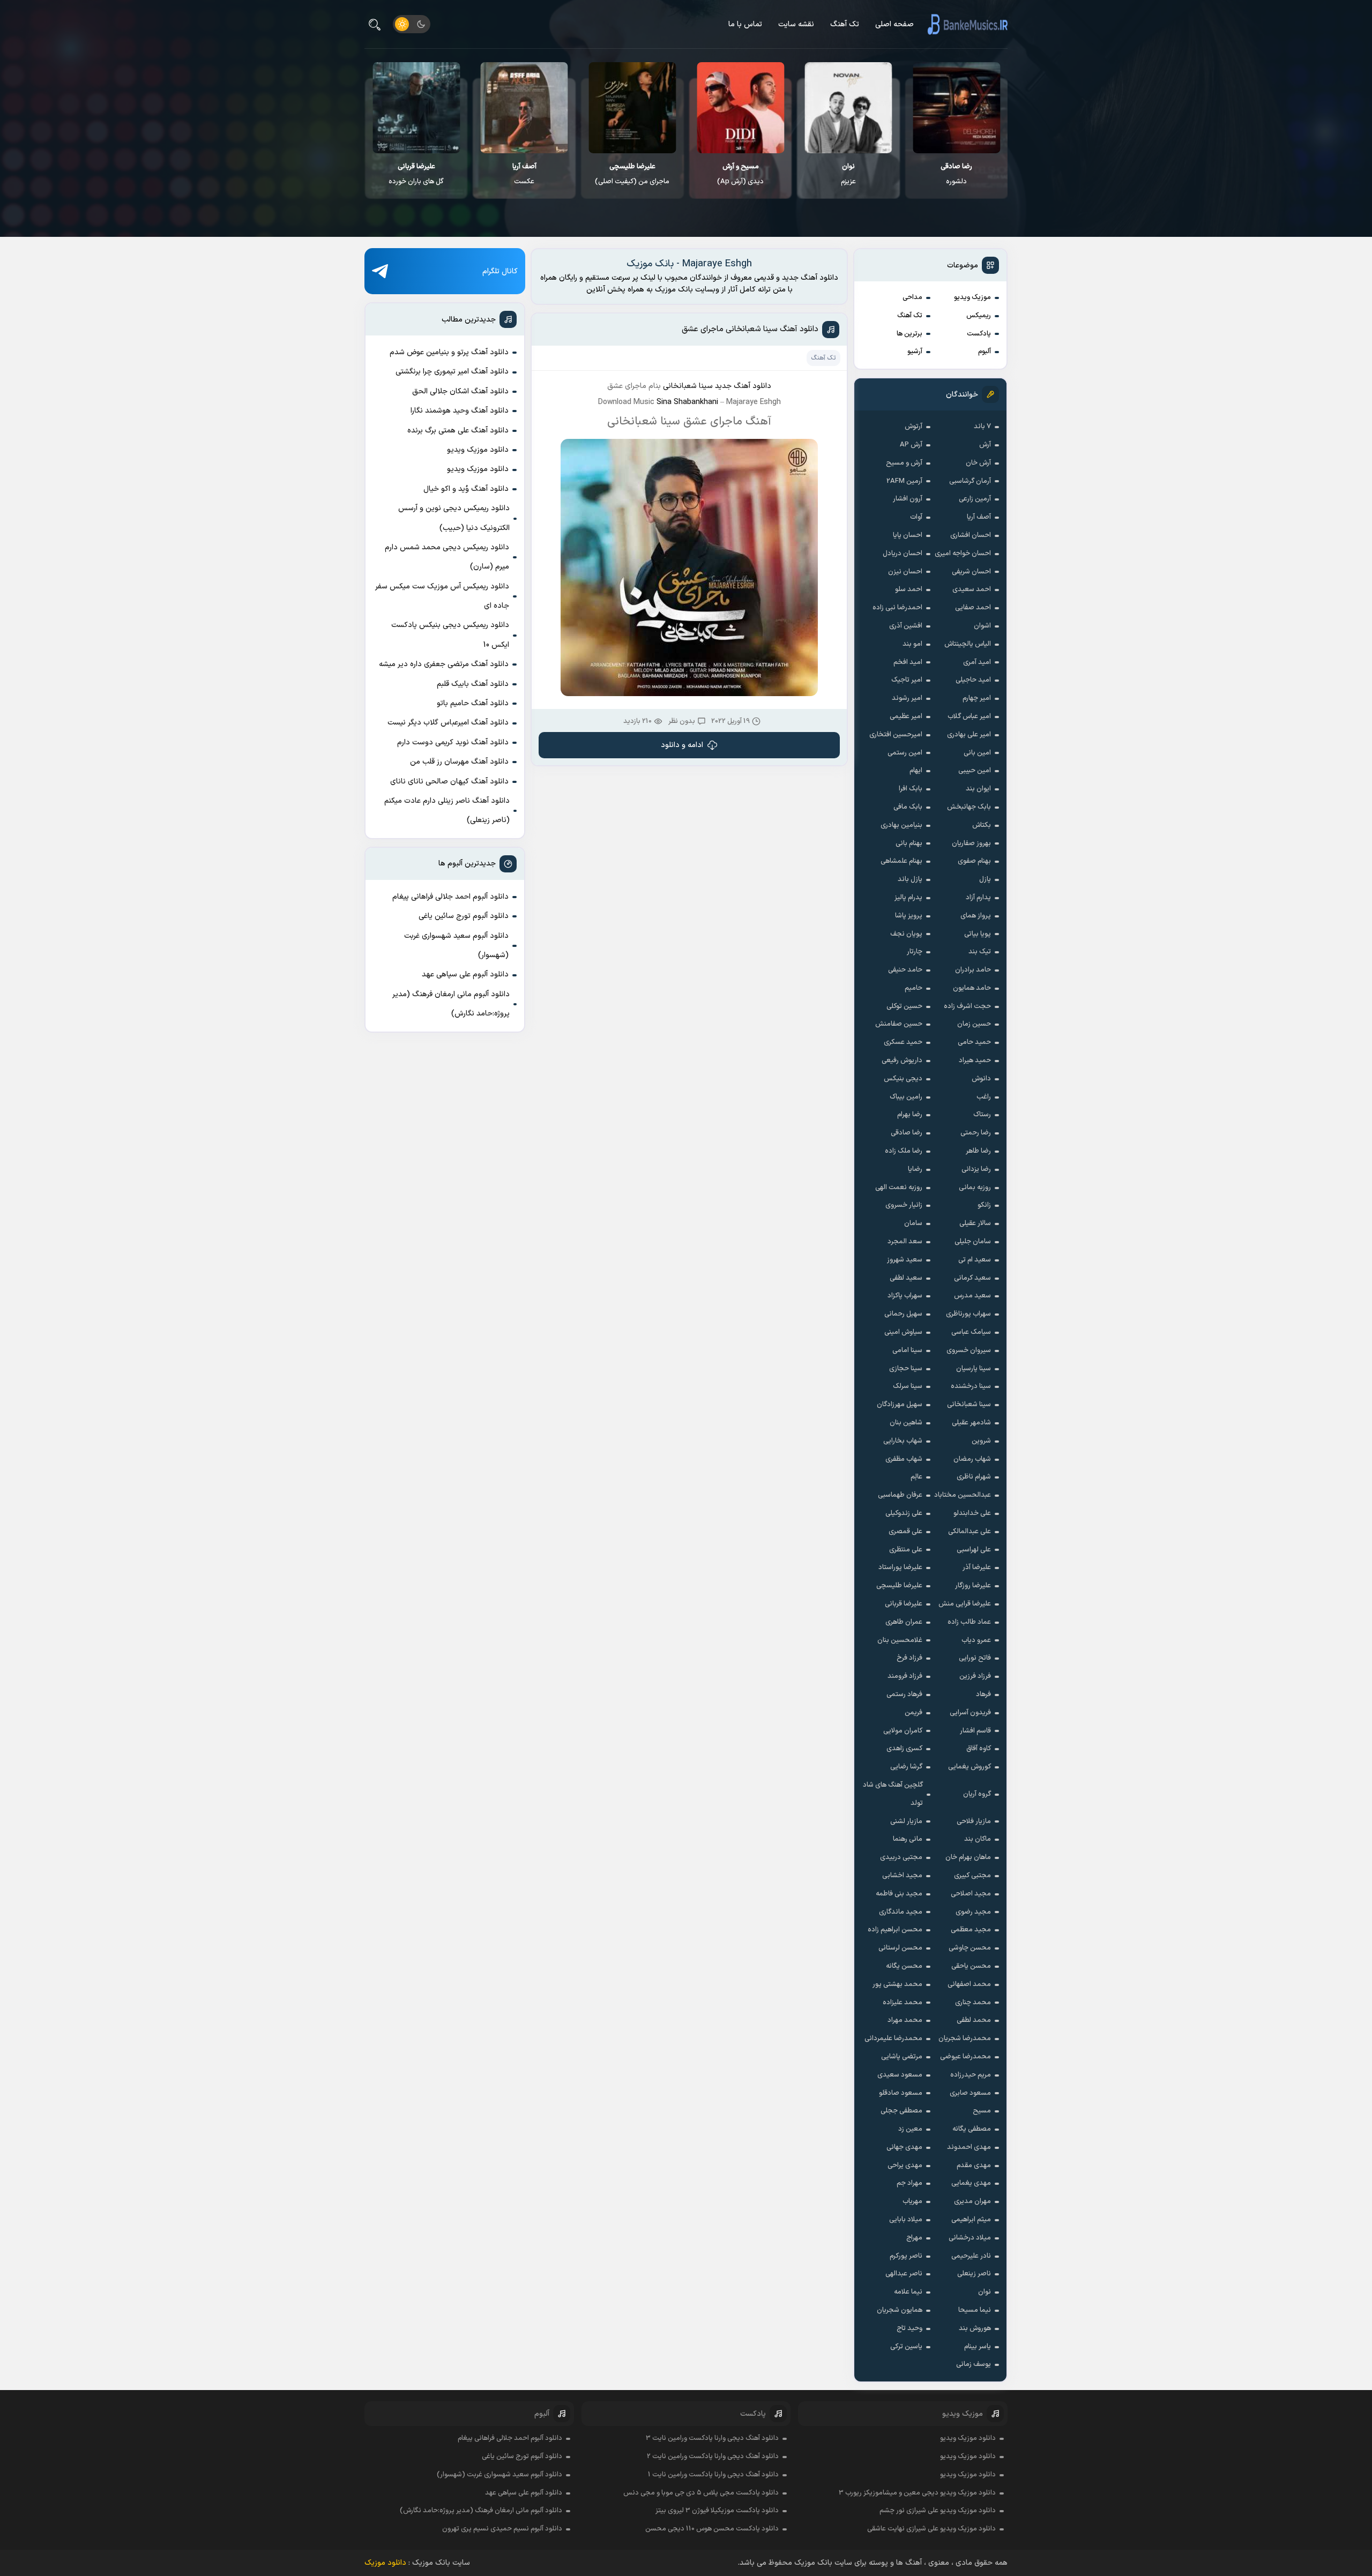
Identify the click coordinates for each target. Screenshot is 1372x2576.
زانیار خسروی (904, 1205)
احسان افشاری (971, 535)
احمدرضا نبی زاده (897, 608)
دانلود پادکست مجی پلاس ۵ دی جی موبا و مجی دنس (701, 2493)
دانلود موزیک (385, 2563)
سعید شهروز (905, 1260)
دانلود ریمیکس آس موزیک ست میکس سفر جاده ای (442, 596)
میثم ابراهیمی (971, 2220)
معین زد (910, 2129)
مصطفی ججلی (901, 2111)
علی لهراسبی (974, 1550)
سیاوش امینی (903, 1332)
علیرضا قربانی (904, 1604)
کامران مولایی (903, 1731)
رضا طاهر (978, 1151)
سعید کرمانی (972, 1278)
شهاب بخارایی (903, 1441)
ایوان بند (978, 789)
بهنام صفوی (974, 861)
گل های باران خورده (524, 174)
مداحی (912, 297)
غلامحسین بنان (900, 1640)
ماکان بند (978, 1839)
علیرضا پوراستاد (900, 1567)
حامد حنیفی (905, 970)
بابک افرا (911, 789)
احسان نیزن (905, 572)
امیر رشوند (907, 698)
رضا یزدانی (976, 1169)
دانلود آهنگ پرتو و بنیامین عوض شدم (449, 352)
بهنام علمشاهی (901, 861)
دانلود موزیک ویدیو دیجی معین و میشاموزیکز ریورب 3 (917, 2493)
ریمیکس (979, 316)
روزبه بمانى (975, 1188)
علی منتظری (906, 1550)
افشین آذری (906, 626)
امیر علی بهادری (969, 735)
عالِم (916, 1477)
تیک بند (980, 952)
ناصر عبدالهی (904, 2274)
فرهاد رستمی (904, 1694)
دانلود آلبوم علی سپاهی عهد (465, 975)
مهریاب (912, 2201)
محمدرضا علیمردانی (893, 2039)
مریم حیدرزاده (971, 2075)
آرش (985, 445)
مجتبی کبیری (972, 1876)
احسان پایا (908, 535)
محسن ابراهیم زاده (895, 1930)
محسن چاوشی (970, 1948)
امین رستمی (905, 753)
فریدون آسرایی (970, 1713)
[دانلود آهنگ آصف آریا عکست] (633, 108)
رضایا (915, 1169)
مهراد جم (909, 2183)
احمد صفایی (973, 608)
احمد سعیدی (972, 589)
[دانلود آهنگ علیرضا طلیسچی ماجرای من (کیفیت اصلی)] (740, 108)
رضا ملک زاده (904, 1151)
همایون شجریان (900, 2310)
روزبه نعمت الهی (899, 1188)
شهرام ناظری (974, 1477)
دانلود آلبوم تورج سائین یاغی (464, 916)
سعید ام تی (975, 1260)
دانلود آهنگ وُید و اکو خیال (466, 489)
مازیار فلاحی (974, 1821)
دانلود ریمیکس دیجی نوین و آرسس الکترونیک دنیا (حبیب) (454, 518)
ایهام (916, 771)
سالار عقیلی (975, 1223)
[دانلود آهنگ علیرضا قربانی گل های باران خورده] (524, 108)
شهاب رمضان (972, 1459)
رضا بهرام (910, 1115)
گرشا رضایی (906, 1767)
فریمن (914, 1713)
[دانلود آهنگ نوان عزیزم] (957, 108)
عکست (633, 174)
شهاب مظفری (904, 1459)
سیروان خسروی (969, 1350)
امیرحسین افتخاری (896, 735)
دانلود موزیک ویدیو (478, 450)
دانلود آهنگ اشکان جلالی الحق (460, 391)
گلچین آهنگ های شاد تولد (893, 1794)
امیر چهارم (977, 698)
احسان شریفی (971, 572)
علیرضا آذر (977, 1567)
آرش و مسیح (904, 463)
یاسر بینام (978, 2347)
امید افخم (908, 662)
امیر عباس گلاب (969, 716)
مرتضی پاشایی (902, 2057)
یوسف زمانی (974, 2364)
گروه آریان (977, 1794)
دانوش (981, 1079)
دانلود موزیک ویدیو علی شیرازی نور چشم (938, 2511)
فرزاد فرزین (975, 1676)
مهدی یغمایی (971, 2183)
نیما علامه (908, 2292)
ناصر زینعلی (974, 2274)
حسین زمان (974, 1024)
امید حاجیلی (973, 680)
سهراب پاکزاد (905, 1296)
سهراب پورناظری (968, 1314)
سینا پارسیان (974, 1369)
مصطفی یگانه (972, 2129)
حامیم (914, 988)
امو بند (912, 644)
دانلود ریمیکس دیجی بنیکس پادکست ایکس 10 (450, 635)
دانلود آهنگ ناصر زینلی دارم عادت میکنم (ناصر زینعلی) (447, 811)
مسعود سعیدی (900, 2075)
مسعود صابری (970, 2093)
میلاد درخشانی (970, 2238)
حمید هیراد (975, 1061)
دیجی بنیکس (903, 1079)
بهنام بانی (909, 843)
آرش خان (978, 463)
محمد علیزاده (903, 2003)
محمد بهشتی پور (897, 1984)
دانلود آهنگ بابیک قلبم (473, 684)
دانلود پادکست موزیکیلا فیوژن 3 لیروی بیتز (717, 2511)
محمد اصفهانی (969, 1984)
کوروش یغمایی (970, 1767)
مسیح (982, 2111)
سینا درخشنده (971, 1386)
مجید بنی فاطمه (899, 1894)
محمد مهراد (905, 2020)
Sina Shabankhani (687, 402)
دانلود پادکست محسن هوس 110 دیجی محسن (712, 2529)
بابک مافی (908, 807)
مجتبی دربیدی (901, 1857)
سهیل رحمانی (903, 1314)
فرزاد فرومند (905, 1676)
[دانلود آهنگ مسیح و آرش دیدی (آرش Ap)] (849, 108)
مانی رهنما (908, 1839)
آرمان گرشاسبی (970, 481)
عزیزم (957, 174)
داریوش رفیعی (902, 1061)
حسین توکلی (904, 1006)
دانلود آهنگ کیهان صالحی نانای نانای (449, 782)
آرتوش (914, 427)
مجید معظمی (971, 1930)
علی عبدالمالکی (970, 1532)
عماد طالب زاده (969, 1622)
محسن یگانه (904, 1966)
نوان (985, 2292)
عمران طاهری (904, 1622)
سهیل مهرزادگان (900, 1405)
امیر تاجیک (907, 680)
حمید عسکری (903, 1042)
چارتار (915, 952)
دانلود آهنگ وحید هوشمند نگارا (460, 411)
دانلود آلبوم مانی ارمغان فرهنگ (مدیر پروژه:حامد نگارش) (451, 1004)
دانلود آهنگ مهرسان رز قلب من (459, 762)
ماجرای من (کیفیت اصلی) (740, 174)
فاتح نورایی (975, 1658)
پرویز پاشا (909, 916)
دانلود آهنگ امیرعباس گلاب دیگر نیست (448, 723)
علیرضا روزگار (973, 1586)
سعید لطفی (906, 1278)
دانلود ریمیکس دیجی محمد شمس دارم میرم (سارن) (447, 557)
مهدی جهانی (904, 2147)
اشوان (982, 626)
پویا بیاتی (978, 934)
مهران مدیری (972, 2201)
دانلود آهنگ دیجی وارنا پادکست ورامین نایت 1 (713, 2475)
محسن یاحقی (971, 1966)
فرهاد (983, 1694)
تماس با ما (745, 24)
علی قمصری (905, 1532)
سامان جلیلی (973, 1242)
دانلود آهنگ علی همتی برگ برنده (458, 431)
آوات (916, 517)
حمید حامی (974, 1042)
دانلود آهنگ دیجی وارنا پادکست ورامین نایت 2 (713, 2456)
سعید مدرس (972, 1296)
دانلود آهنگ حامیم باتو (473, 703)
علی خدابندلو (972, 1513)
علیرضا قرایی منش (965, 1604)
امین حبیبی (975, 771)
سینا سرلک (908, 1386)
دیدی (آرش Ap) (849, 174)
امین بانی (977, 753)
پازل (985, 879)
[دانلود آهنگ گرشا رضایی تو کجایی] (417, 108)
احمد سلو (909, 589)
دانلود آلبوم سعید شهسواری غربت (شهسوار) (456, 946)
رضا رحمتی (976, 1133)
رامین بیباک (906, 1097)
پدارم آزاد (978, 898)
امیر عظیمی (906, 716)
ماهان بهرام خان (968, 1857)
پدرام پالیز (908, 898)
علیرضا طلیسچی (899, 1586)
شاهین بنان (906, 1423)
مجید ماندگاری (901, 1912)
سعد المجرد (905, 1242)
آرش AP (911, 445)
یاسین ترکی (906, 2347)
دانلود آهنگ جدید (743, 386)
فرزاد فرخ (909, 1658)
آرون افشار (908, 499)
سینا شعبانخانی (969, 1405)
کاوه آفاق (979, 1749)
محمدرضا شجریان (965, 2039)
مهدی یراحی (905, 2166)
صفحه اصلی (894, 24)
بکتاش (982, 825)
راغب (984, 1097)
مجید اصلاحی (971, 1894)
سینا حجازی (906, 1369)
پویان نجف (906, 934)
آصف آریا (979, 517)
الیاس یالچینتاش (968, 644)
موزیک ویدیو (972, 297)
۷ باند (982, 427)
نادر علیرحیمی (971, 2256)
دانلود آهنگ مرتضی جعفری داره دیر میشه (444, 664)
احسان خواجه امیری (963, 554)
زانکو (984, 1205)
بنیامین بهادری (901, 825)
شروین (981, 1441)
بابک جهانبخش (969, 807)
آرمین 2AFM (904, 481)
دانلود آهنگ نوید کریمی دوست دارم (453, 742)
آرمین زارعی (975, 499)
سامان (913, 1223)
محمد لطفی (974, 2020)
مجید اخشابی (902, 1876)
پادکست (979, 334)
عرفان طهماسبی (900, 1495)
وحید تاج (909, 2328)
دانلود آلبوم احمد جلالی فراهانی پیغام (450, 897)
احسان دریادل (903, 554)
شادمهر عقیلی (971, 1423)
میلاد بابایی (906, 2220)
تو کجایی (416, 174)
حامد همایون (972, 988)
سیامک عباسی (971, 1332)
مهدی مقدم (974, 2166)
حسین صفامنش (899, 1024)
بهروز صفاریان (971, 843)
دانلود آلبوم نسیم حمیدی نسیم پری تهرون (502, 2529)
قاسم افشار (975, 1731)
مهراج (914, 2238)
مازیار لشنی (906, 1821)
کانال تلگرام (500, 271)
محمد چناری (973, 2003)
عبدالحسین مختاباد (963, 1495)
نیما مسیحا (975, 2310)
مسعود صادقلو (901, 2093)
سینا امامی (907, 1350)
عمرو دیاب (976, 1640)
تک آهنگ (845, 24)
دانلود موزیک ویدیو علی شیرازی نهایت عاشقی (931, 2529)
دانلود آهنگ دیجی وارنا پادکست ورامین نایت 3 (712, 2438)
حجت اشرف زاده (967, 1006)
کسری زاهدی (904, 1749)
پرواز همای (976, 916)
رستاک (982, 1115)
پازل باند (910, 879)
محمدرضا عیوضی (965, 2057)
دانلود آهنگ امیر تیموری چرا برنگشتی (452, 372)
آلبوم (985, 352)
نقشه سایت (796, 24)
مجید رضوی (973, 1912)
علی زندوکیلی (904, 1513)
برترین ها (909, 334)
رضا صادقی (907, 1133)
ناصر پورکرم (906, 2256)
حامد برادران (973, 970)
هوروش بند (975, 2328)
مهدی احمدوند (969, 2147)
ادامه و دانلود (682, 745)
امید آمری (977, 662)
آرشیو (915, 352)
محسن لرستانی (900, 1948)
